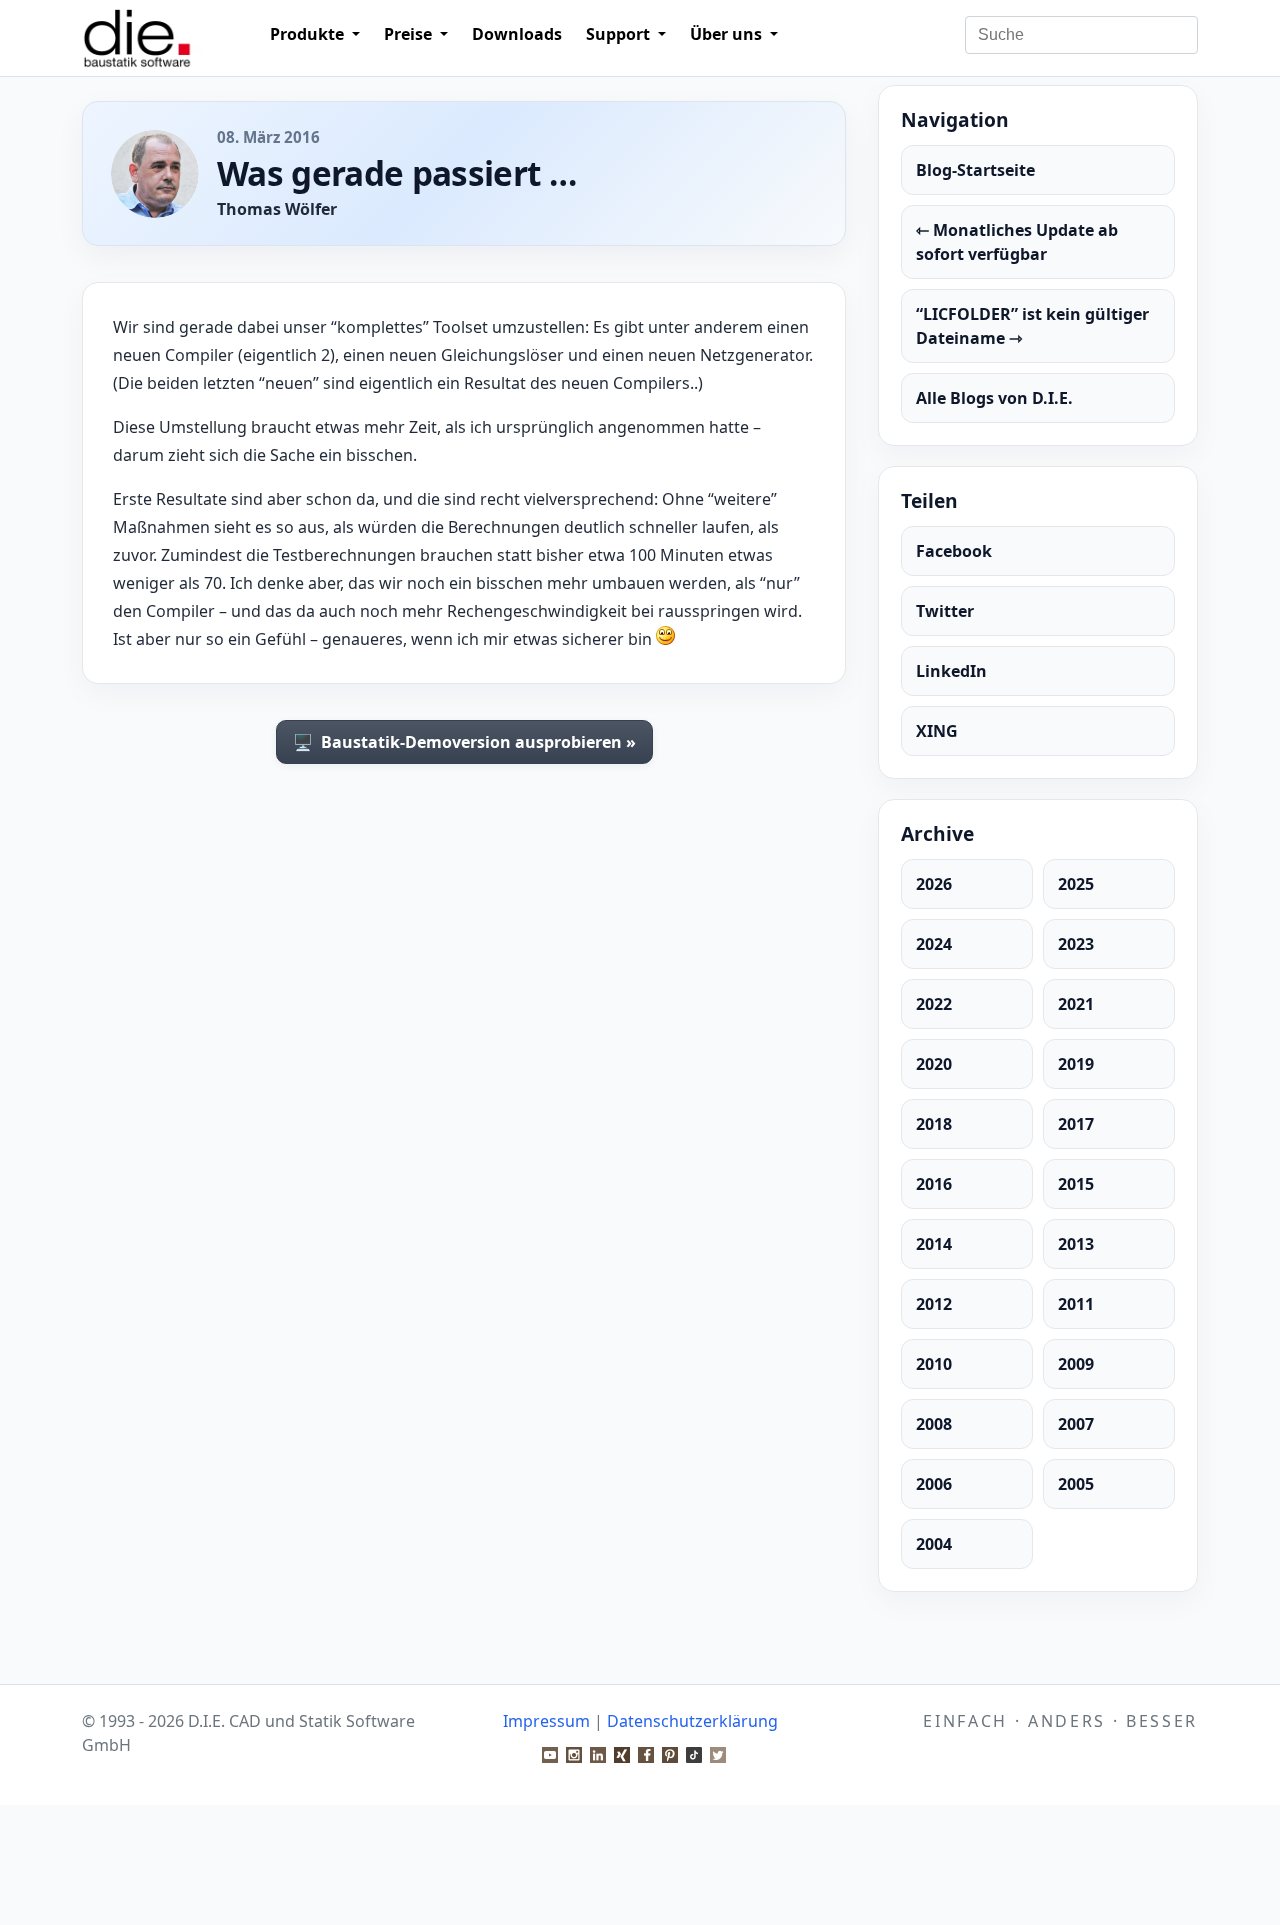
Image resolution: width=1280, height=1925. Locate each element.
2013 (1076, 1244)
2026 (934, 884)
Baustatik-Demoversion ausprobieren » (464, 742)
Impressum (546, 1721)
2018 (934, 1124)
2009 (1076, 1364)
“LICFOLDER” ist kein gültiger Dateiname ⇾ (1032, 326)
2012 (934, 1304)
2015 (1076, 1184)
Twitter (945, 611)
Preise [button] (410, 34)
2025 (1076, 884)
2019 (1076, 1064)
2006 (934, 1484)
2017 (1076, 1124)
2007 (1076, 1424)
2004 (934, 1544)
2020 (934, 1064)
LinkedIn (951, 671)
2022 (934, 1004)
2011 (1076, 1304)
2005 (1076, 1484)
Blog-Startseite (975, 170)
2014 (934, 1244)
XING (937, 731)
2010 (934, 1364)
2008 (934, 1424)
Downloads (517, 34)
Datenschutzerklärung (692, 1721)
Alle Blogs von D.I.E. (994, 398)
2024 (934, 944)
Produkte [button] (309, 34)
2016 (934, 1184)
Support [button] (620, 34)
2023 (1076, 944)
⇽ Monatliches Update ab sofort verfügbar (1017, 242)
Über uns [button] (728, 34)
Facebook (954, 551)
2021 (1076, 1004)
